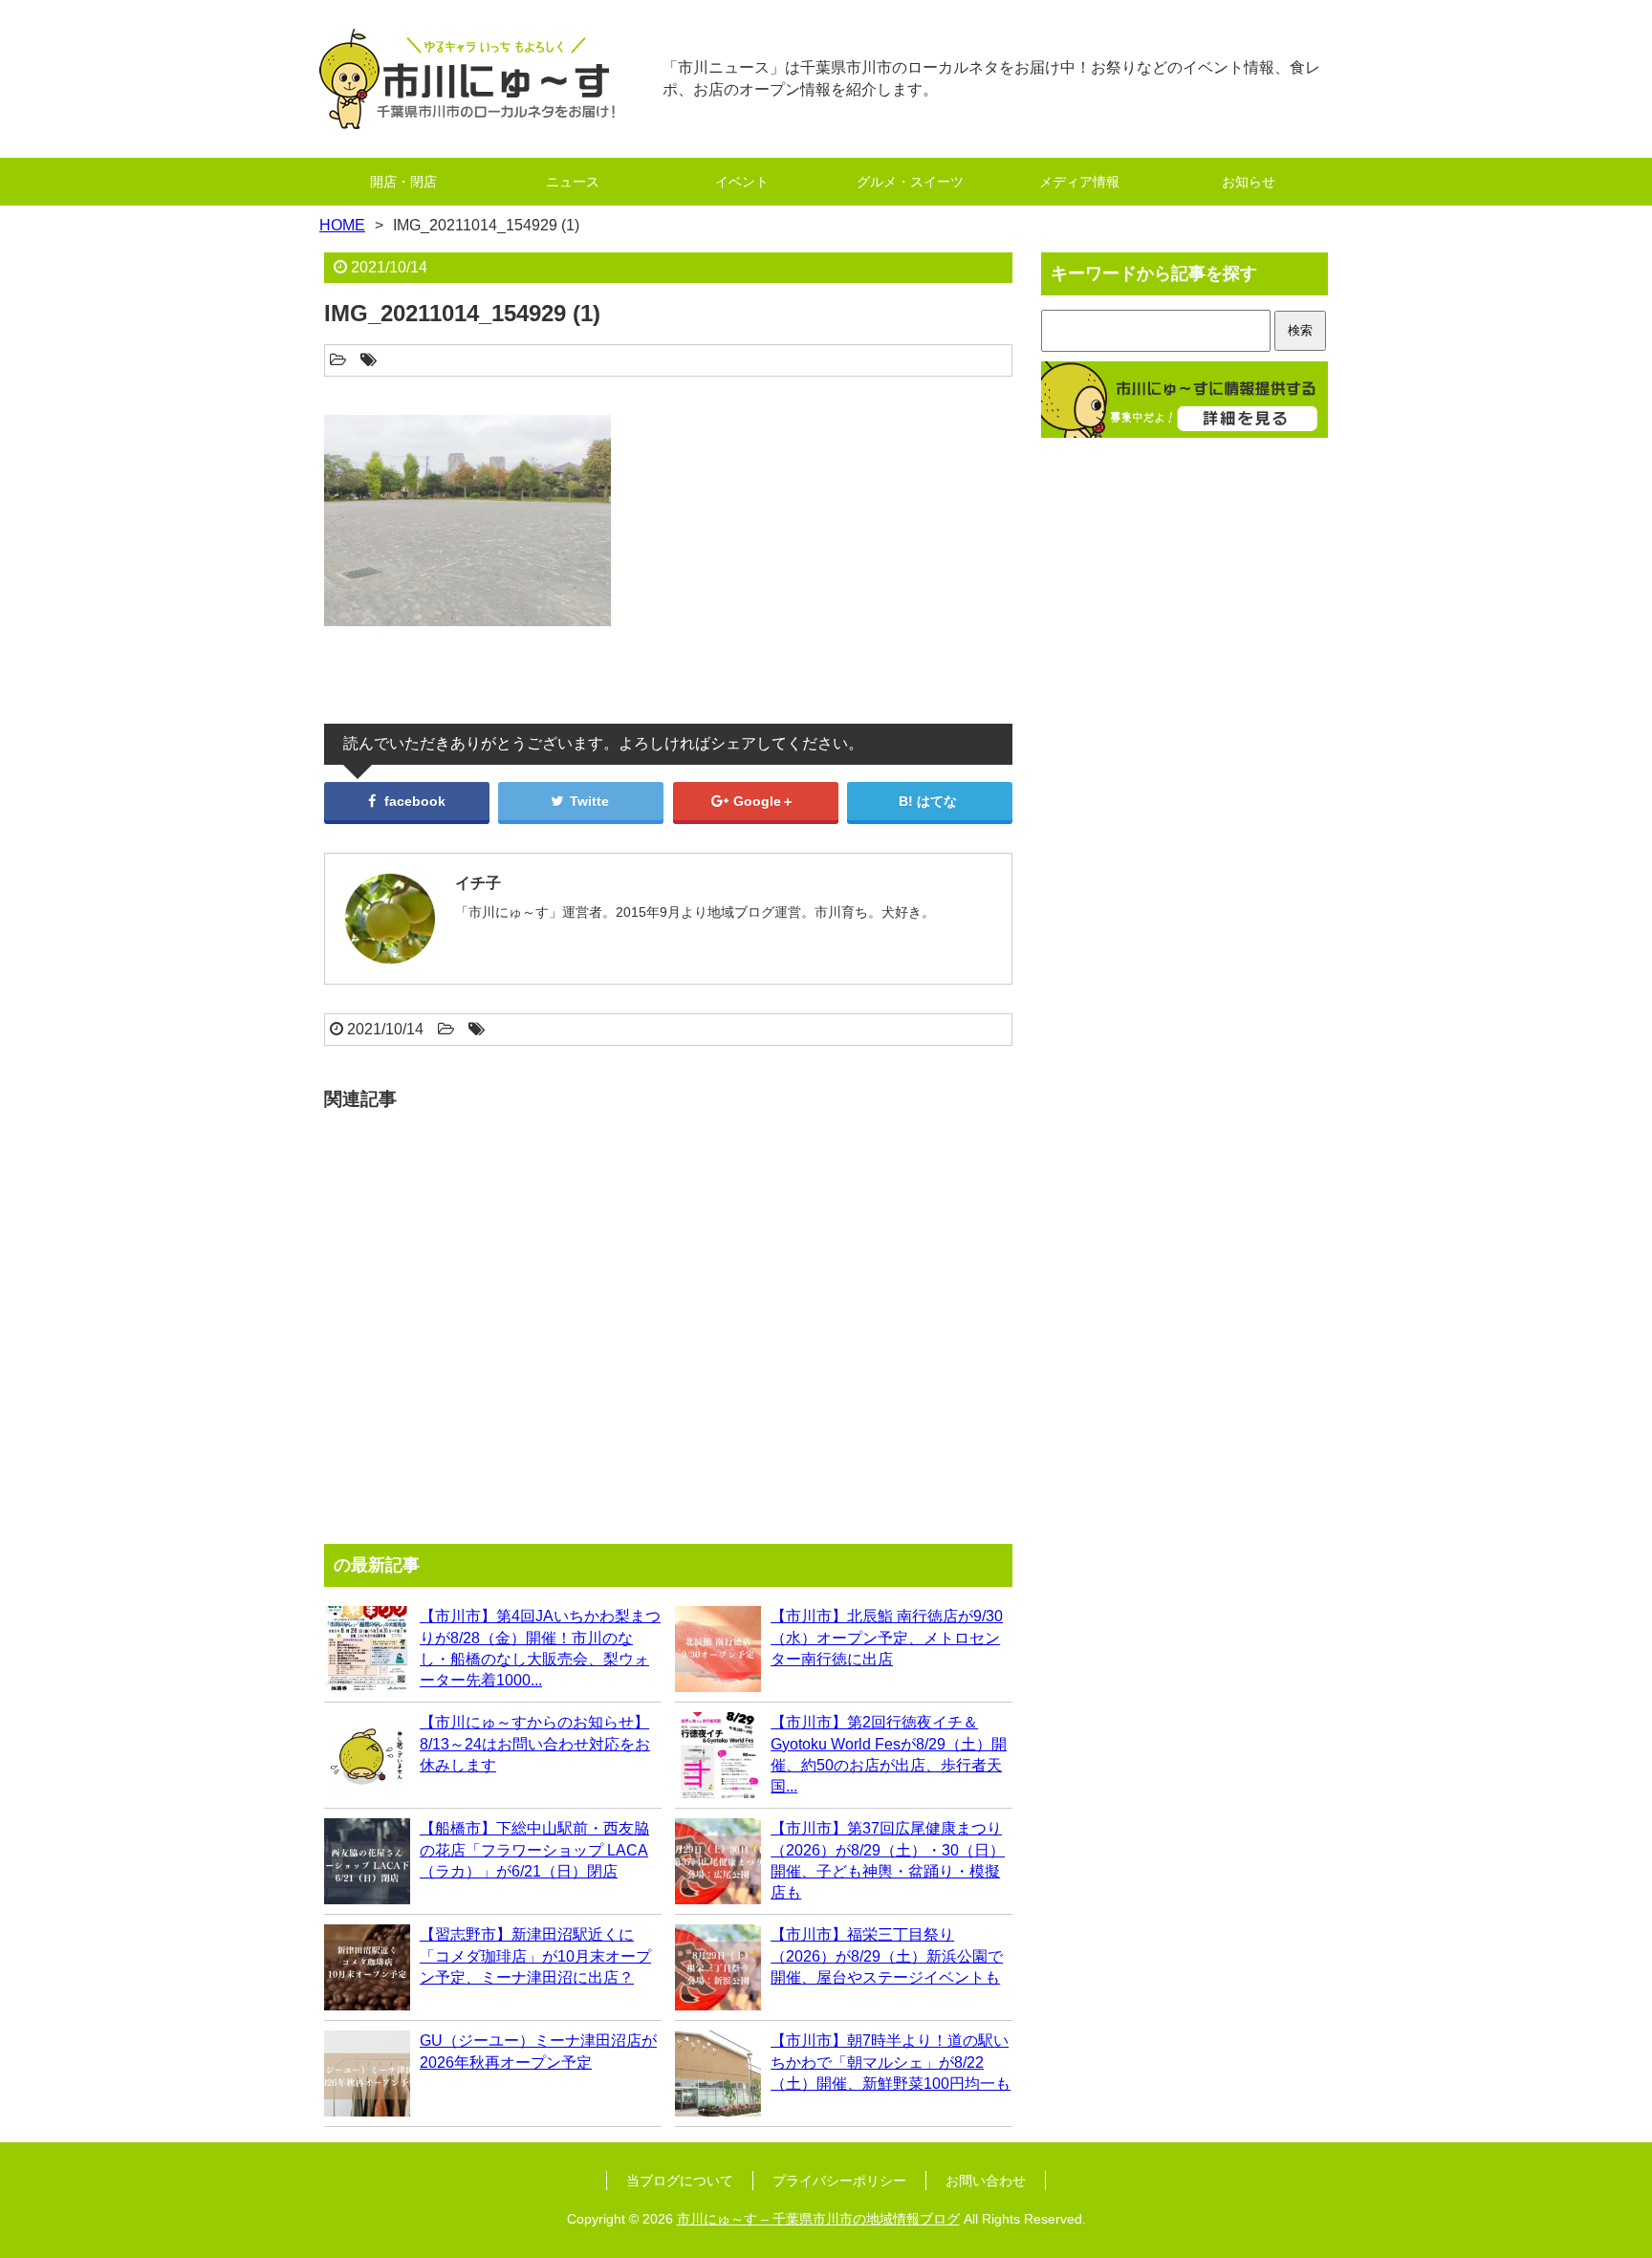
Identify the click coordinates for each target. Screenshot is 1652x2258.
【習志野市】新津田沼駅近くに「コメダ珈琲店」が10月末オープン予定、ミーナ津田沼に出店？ (535, 1956)
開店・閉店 (403, 182)
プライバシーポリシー (839, 2181)
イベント (742, 182)
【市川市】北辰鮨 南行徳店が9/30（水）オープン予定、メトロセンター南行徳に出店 (887, 1638)
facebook (413, 801)
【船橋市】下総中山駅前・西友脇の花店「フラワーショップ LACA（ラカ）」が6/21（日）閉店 (534, 1850)
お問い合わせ (986, 2181)
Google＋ (762, 801)
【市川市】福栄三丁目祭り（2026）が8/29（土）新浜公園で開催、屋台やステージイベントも (887, 1956)
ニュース (573, 182)
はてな (937, 801)
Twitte (587, 801)
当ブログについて (680, 2181)
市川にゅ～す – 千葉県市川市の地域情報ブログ (818, 2219)
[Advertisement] (668, 1318)
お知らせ (1249, 182)
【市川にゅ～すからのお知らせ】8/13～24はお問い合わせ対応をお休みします (535, 1744)
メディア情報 (1079, 182)
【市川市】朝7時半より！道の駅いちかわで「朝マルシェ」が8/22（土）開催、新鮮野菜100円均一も (891, 2062)
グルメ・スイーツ (910, 182)
